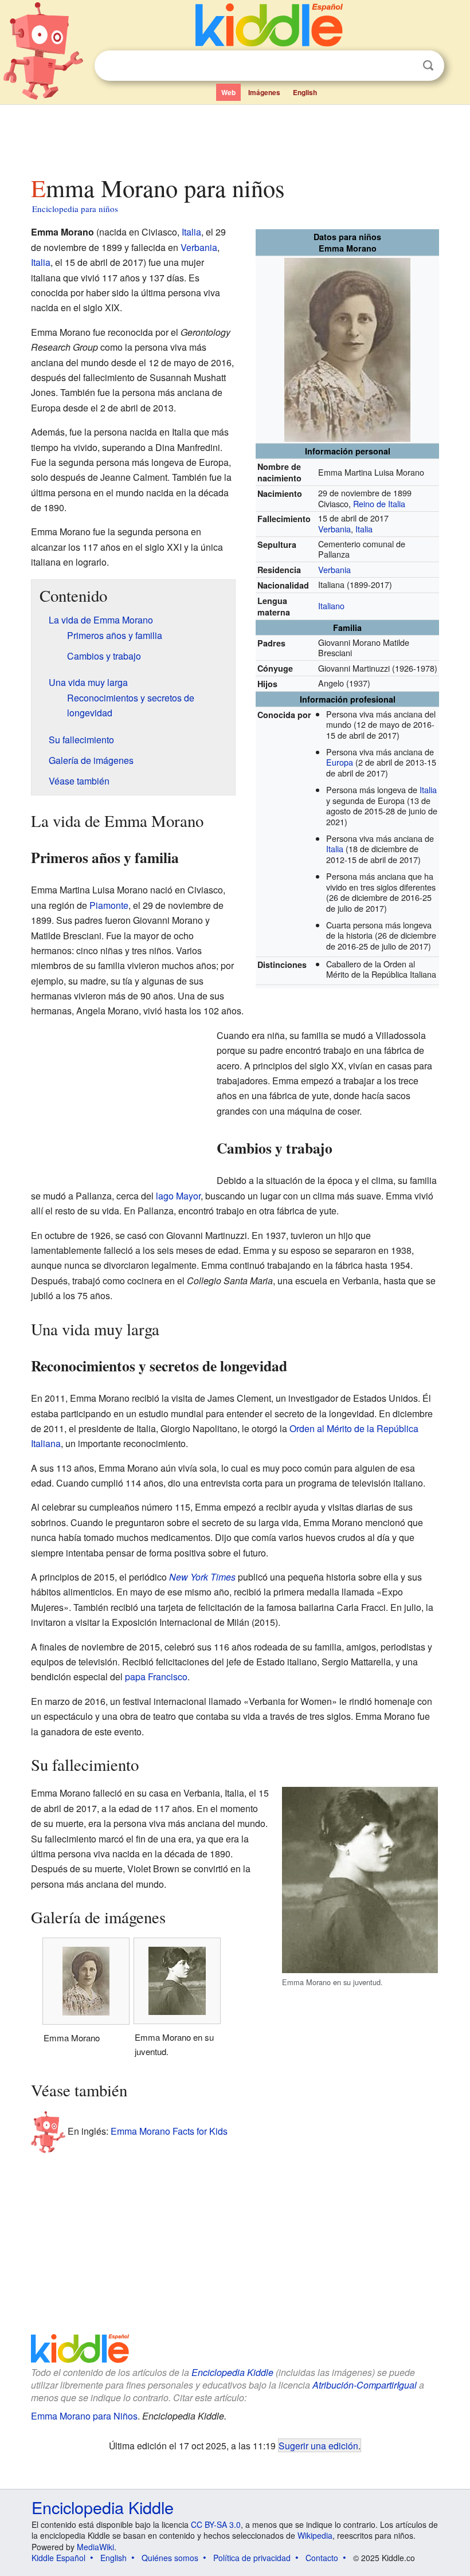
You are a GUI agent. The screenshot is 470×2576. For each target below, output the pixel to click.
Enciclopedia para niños (75, 209)
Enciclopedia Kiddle (232, 2372)
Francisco (168, 1677)
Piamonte (109, 905)
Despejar (405, 66)
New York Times (202, 1577)
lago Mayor (178, 1196)
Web (228, 92)
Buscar (428, 66)
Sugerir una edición (318, 2445)
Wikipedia (315, 2535)
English (305, 92)
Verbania (334, 529)
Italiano (331, 605)
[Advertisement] (235, 137)
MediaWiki (95, 2547)
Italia (364, 529)
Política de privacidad (252, 2558)
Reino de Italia (379, 503)
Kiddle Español (58, 2558)
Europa (340, 762)
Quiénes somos (170, 2558)
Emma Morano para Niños (84, 2416)
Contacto (322, 2558)
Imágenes (264, 92)
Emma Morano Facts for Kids (169, 2131)
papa (135, 1677)
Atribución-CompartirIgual (365, 2385)
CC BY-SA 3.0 (216, 2524)
